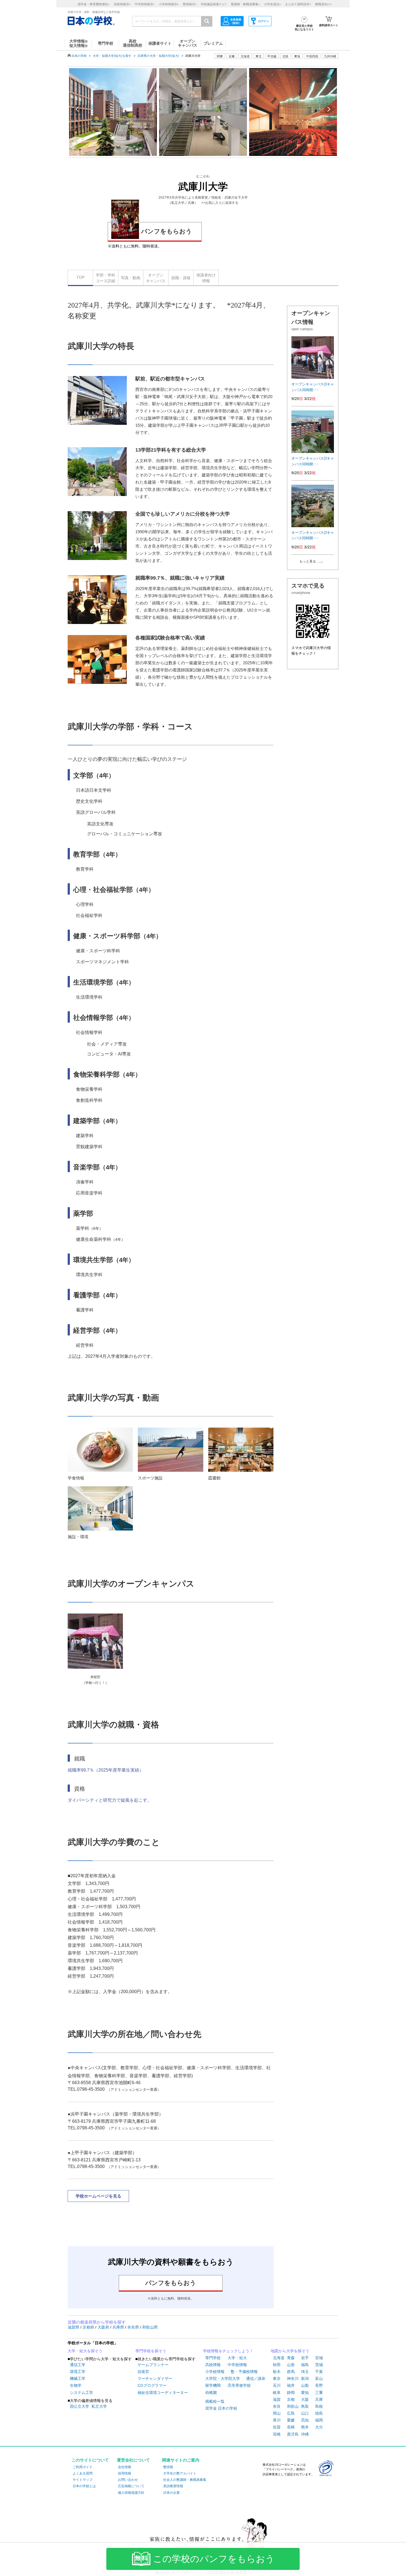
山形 (291, 2365)
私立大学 (99, 2406)
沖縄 (305, 2434)
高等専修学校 (239, 2385)
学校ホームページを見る (98, 2196)
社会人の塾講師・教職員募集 (185, 2480)
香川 (277, 2420)
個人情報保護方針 (131, 2493)
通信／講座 (256, 2378)
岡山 (277, 2413)
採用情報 (125, 2473)
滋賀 (277, 2399)
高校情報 (213, 2365)
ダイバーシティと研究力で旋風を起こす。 (110, 1800)
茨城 (319, 2365)
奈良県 (134, 2327)
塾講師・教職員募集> (245, 4)
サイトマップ (83, 2480)
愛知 (305, 2393)
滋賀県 (74, 2327)
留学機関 (213, 2385)
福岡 (319, 2420)
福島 (305, 2365)
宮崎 (277, 2434)
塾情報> (190, 4)
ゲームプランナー (153, 2365)
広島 (291, 2413)
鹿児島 (293, 2434)
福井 (291, 2385)
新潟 (305, 2378)
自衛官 (143, 2372)
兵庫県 (119, 2327)
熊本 (305, 2427)
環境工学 (78, 2372)
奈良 (277, 2406)
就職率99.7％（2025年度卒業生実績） (106, 1770)
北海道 (245, 56)
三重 (319, 2393)
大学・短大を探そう (85, 2351)
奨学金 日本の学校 (221, 2408)
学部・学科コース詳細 (106, 278)
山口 (305, 2413)
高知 (305, 2420)
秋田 (277, 2365)
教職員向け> (324, 4)
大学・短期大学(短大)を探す (112, 56)
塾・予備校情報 (244, 2372)
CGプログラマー (152, 2385)
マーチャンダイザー (155, 2378)
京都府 (89, 2327)
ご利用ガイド (83, 2467)
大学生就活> (272, 4)
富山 (319, 2378)
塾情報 (168, 2467)
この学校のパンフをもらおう (214, 2559)
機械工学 (78, 2378)
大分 (319, 2427)
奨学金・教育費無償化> (94, 4)
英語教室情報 (173, 2486)
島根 (319, 2406)
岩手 (305, 2358)
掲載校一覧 (215, 2401)
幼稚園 (211, 2393)
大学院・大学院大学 (223, 2378)
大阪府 (104, 2327)
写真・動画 (131, 278)
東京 (277, 2378)
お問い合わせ (128, 2480)
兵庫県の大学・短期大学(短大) (158, 56)
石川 (277, 2385)
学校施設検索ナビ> (214, 4)
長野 (319, 2385)
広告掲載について (131, 2486)
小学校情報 (215, 2372)
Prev (78, 109)
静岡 (291, 2393)
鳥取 (305, 2406)
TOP (81, 277)
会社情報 (125, 2467)
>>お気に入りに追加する (220, 203)
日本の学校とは (84, 2486)
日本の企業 (172, 2493)
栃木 (277, 2372)
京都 (291, 2399)
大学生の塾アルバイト (180, 2473)
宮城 (319, 2358)
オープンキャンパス (156, 278)
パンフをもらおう (167, 231)
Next (328, 109)
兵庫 (319, 2399)
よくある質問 (83, 2473)
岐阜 (277, 2393)
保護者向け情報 (206, 278)
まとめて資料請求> (298, 4)
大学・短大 (237, 2358)
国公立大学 (80, 2406)
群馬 (291, 2372)
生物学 (76, 2385)
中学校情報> (145, 4)
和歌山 (293, 2406)
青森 (291, 2358)
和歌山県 (150, 2327)
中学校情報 (237, 2365)
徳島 (319, 2413)
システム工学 (81, 2393)
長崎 (291, 2427)
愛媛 (291, 2420)
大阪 (305, 2399)
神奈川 (293, 2378)
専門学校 (213, 2358)
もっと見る (308, 561)
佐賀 (277, 2427)
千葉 (319, 2372)
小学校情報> (169, 4)
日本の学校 (79, 56)
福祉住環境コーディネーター (163, 2393)
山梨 (305, 2385)
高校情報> (122, 4)
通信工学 (78, 2365)
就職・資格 (181, 278)
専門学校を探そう (151, 2351)
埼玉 (305, 2372)
